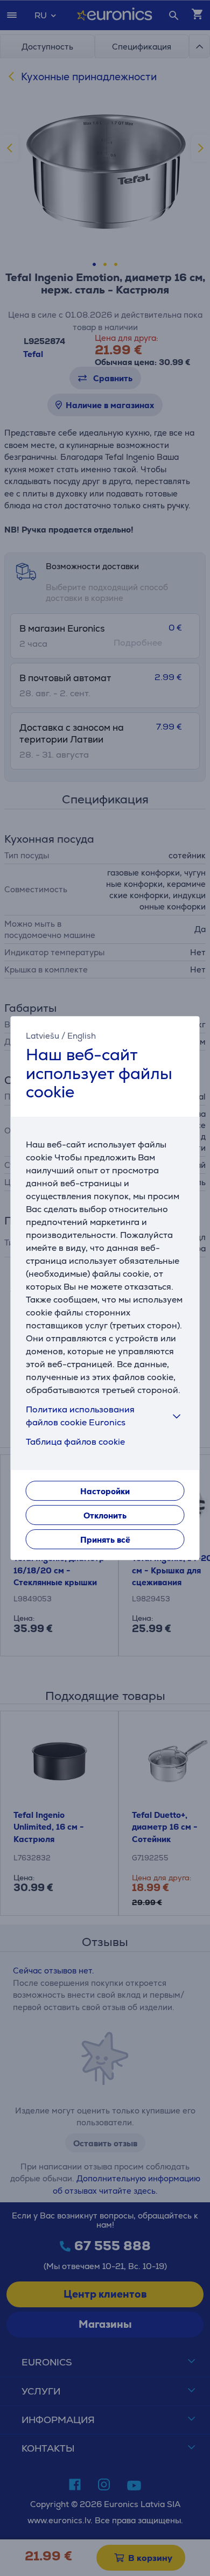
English (82, 1036)
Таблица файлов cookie (75, 1442)
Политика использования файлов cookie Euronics (80, 1416)
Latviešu (43, 1036)
